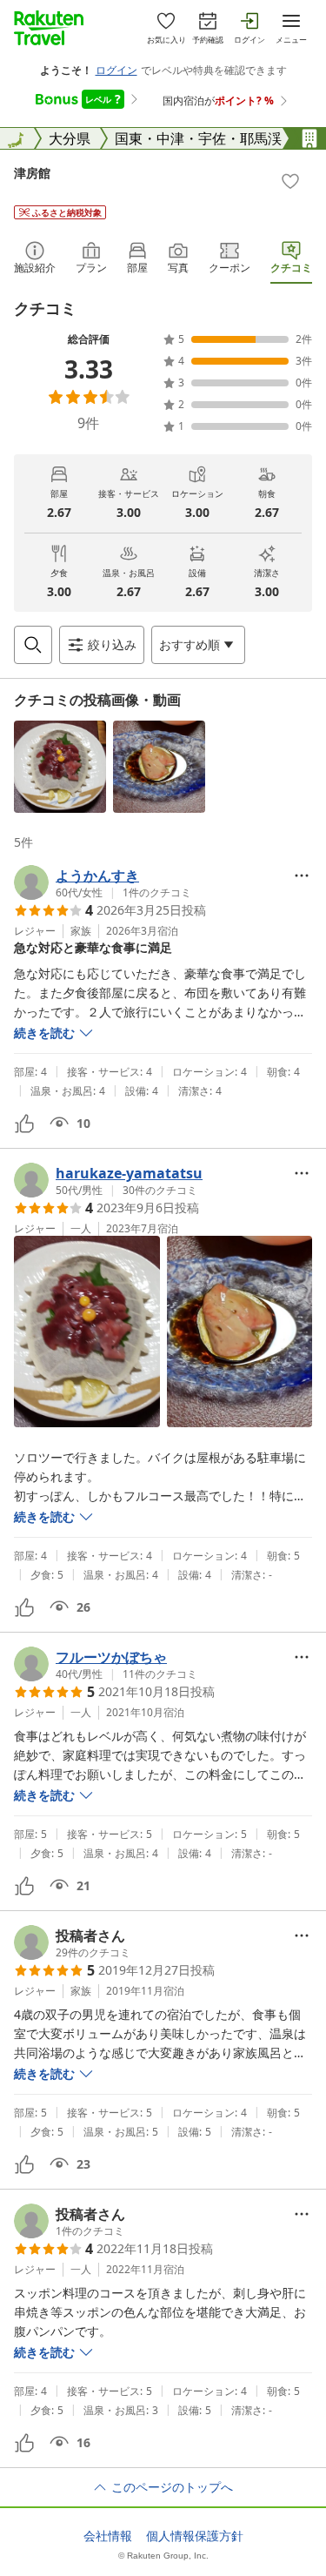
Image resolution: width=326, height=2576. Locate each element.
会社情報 (108, 2536)
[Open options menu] (302, 875)
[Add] (290, 181)
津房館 (32, 173)
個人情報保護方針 (195, 2536)
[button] (60, 767)
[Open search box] (33, 645)
